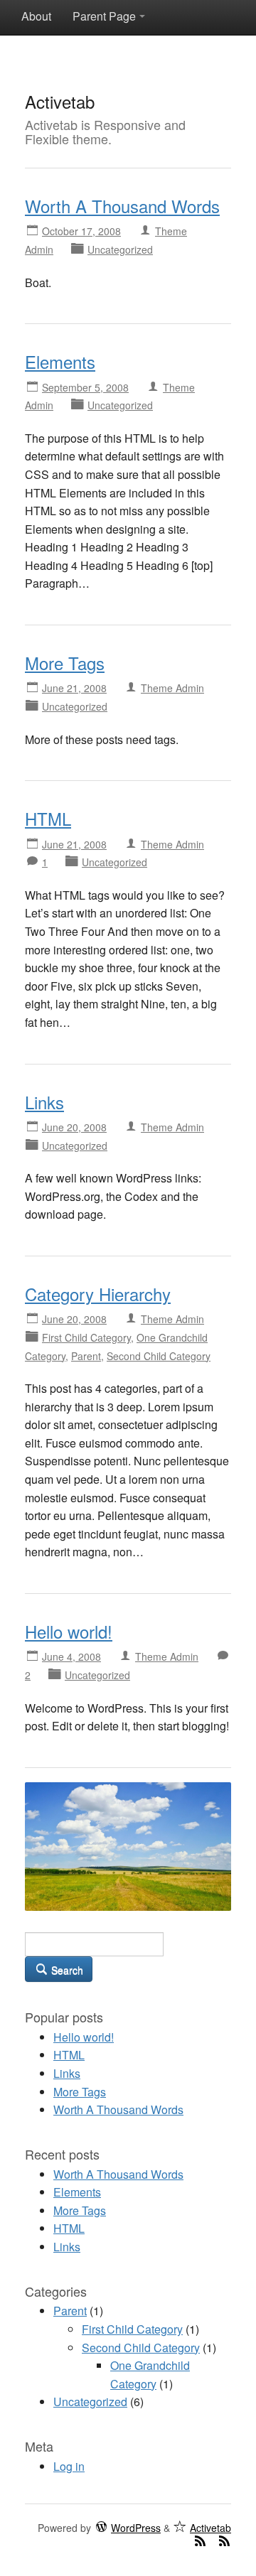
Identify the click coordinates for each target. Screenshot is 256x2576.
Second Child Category (159, 1356)
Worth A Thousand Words (122, 206)
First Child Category (86, 1337)
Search (66, 1970)
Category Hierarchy (98, 1294)
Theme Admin (172, 688)
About (36, 16)
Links (44, 1102)
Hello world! (69, 1631)
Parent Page (104, 16)
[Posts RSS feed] (200, 2540)
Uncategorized (120, 249)
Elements (60, 361)
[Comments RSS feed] (224, 2540)
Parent (86, 1356)
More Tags (65, 663)
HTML (48, 818)
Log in (69, 2466)
